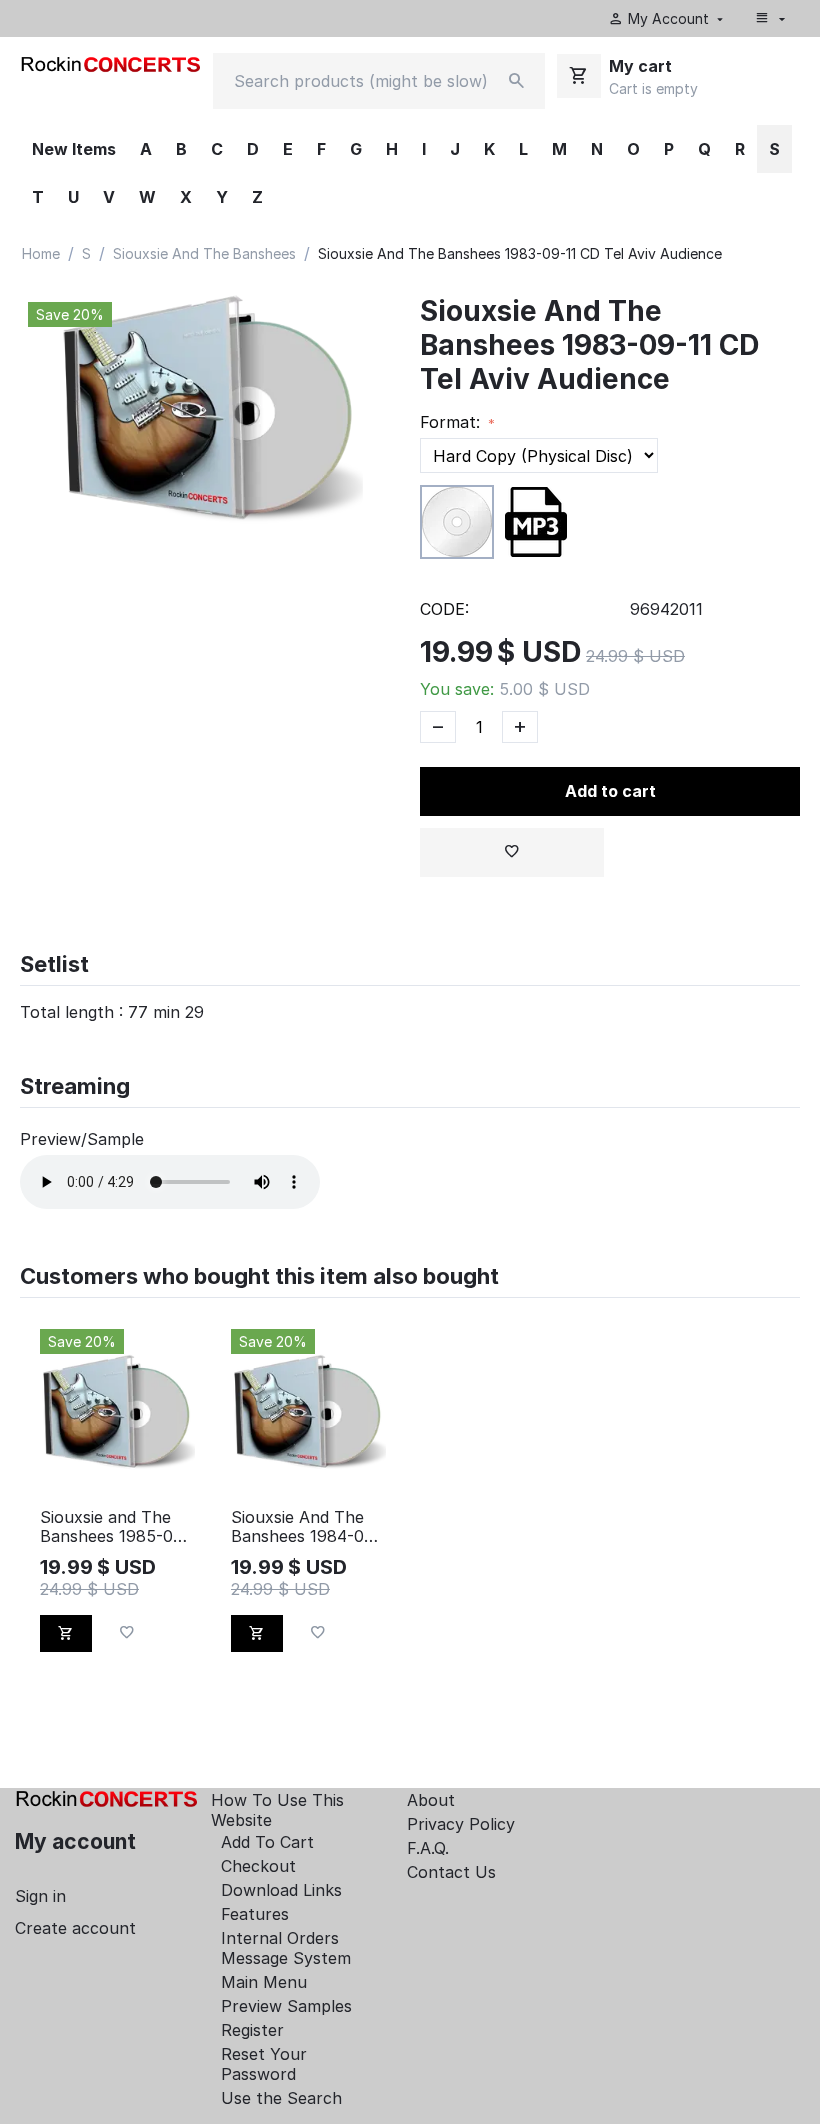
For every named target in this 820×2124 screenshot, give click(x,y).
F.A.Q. (428, 1848)
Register (252, 2030)
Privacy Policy (461, 1824)
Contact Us (451, 1872)
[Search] (517, 81)
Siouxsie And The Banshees (204, 253)
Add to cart (610, 791)
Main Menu (264, 1982)
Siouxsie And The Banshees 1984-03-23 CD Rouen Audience (305, 1527)
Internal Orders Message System (286, 1948)
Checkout (258, 1866)
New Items (74, 149)
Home (41, 253)
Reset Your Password (264, 2064)
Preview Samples (286, 2006)
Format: (452, 422)
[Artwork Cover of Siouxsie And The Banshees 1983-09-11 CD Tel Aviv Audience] (210, 413)
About (431, 1800)
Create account (75, 1928)
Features (255, 1914)
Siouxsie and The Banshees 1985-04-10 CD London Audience (115, 1527)
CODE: (444, 609)
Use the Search (281, 2098)
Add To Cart (267, 1842)
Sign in (40, 1896)
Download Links (281, 1890)
